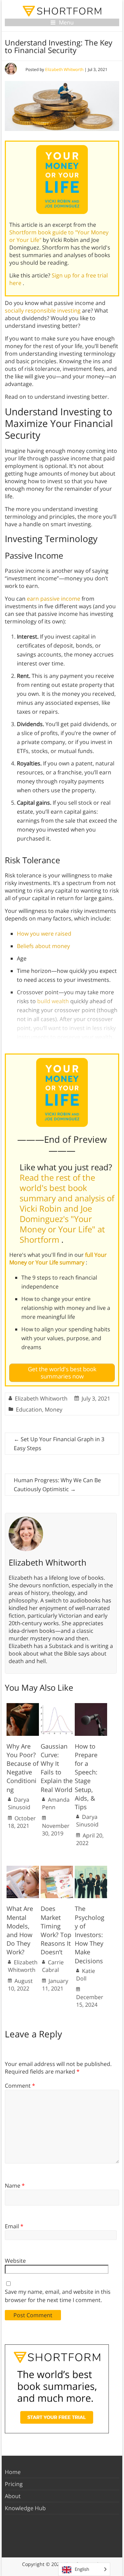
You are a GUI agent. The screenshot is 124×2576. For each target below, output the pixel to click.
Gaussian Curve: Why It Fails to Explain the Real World (57, 1768)
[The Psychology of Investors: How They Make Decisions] (91, 1869)
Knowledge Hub (25, 2508)
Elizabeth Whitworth (64, 69)
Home (13, 2472)
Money (54, 1409)
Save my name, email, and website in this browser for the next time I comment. (58, 2296)
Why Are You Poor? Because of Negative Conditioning (23, 1768)
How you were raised (44, 934)
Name (15, 2186)
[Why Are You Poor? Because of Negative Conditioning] (23, 1707)
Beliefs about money (43, 946)
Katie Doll (86, 1975)
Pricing (14, 2484)
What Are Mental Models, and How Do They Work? (20, 1930)
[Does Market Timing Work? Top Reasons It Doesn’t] (57, 1869)
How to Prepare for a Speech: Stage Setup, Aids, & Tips (86, 1776)
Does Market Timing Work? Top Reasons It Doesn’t (56, 1930)
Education (29, 1409)
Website (15, 2261)
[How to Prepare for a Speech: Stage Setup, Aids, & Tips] (91, 1707)
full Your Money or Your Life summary (58, 1259)
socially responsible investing (43, 310)
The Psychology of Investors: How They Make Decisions (90, 1934)
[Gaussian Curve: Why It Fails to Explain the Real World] (57, 1707)
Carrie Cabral (53, 1966)
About (13, 2496)
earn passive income (54, 599)
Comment (20, 2086)
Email (14, 2226)
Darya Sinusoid (19, 1803)
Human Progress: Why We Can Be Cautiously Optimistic (57, 1485)
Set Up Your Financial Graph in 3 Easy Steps (59, 1444)
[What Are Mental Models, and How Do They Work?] (23, 1869)
